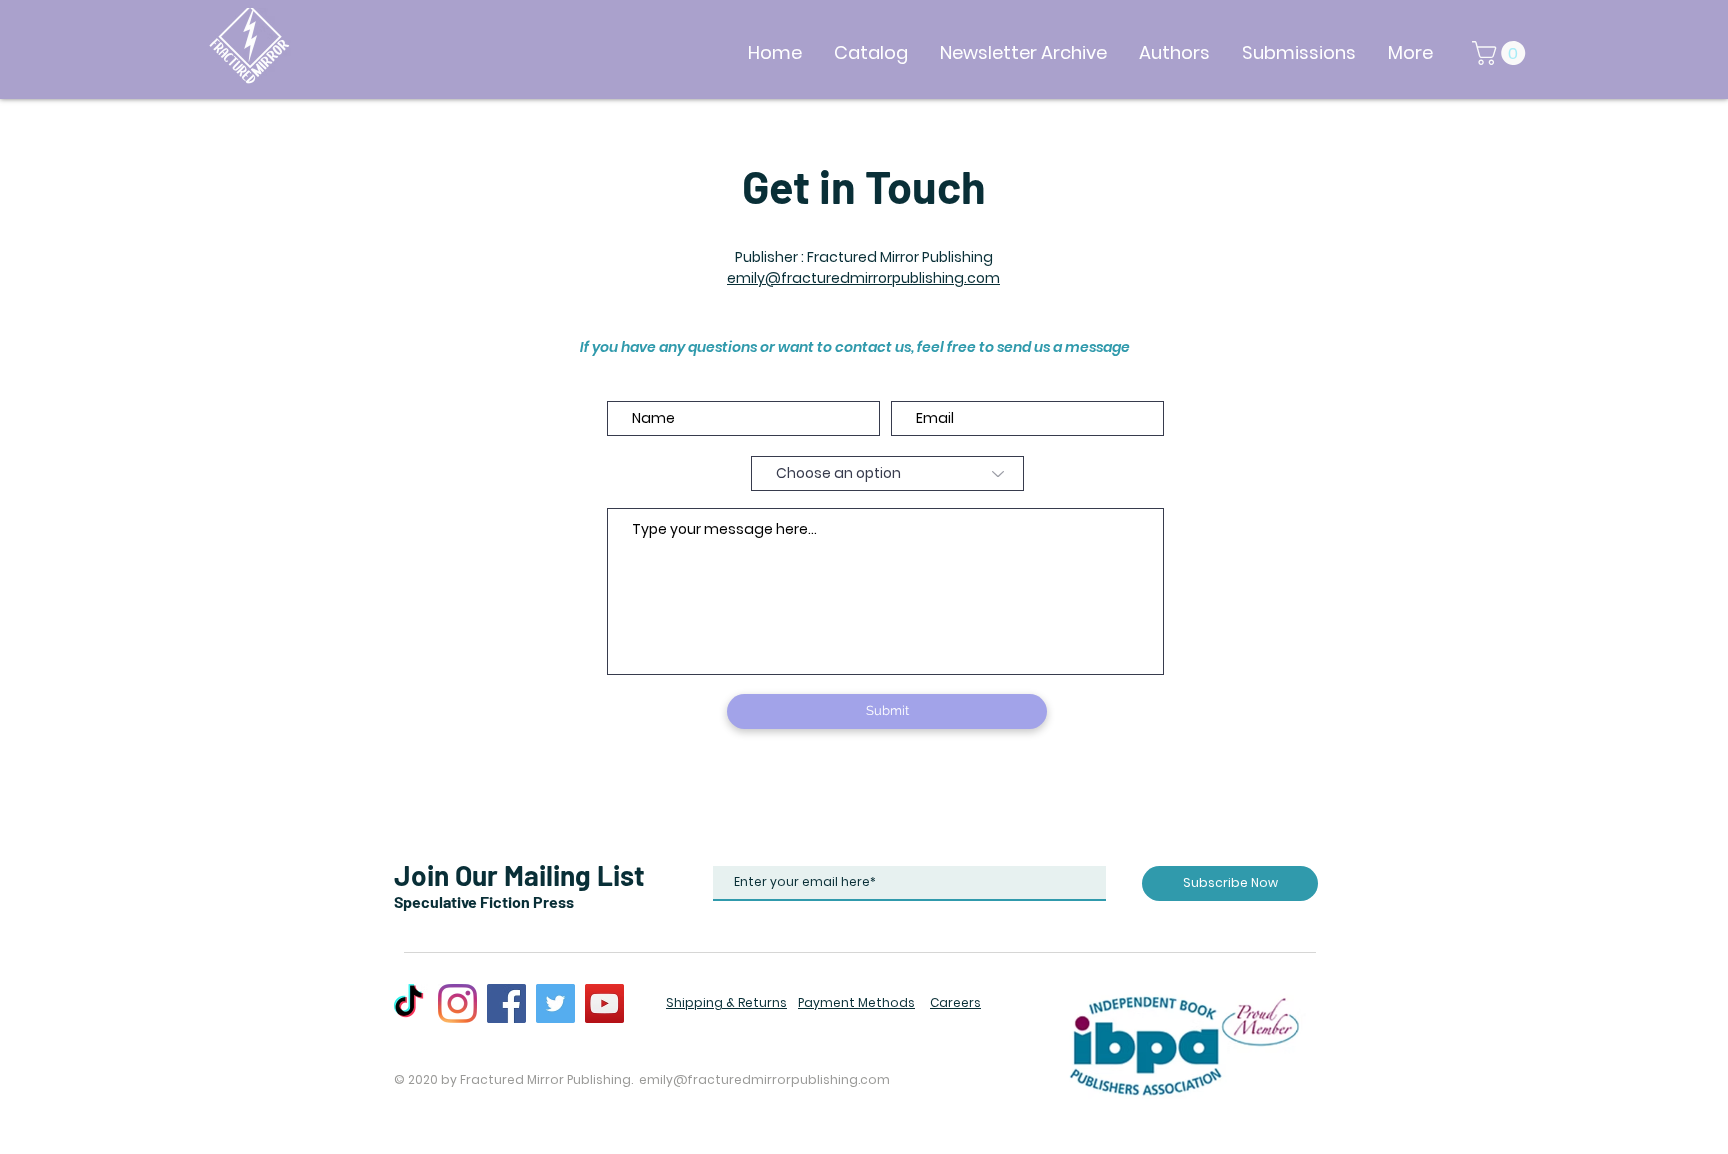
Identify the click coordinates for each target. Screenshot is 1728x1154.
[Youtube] (604, 1003)
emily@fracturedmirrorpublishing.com (863, 278)
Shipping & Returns (726, 1002)
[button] (1501, 53)
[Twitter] (555, 1003)
